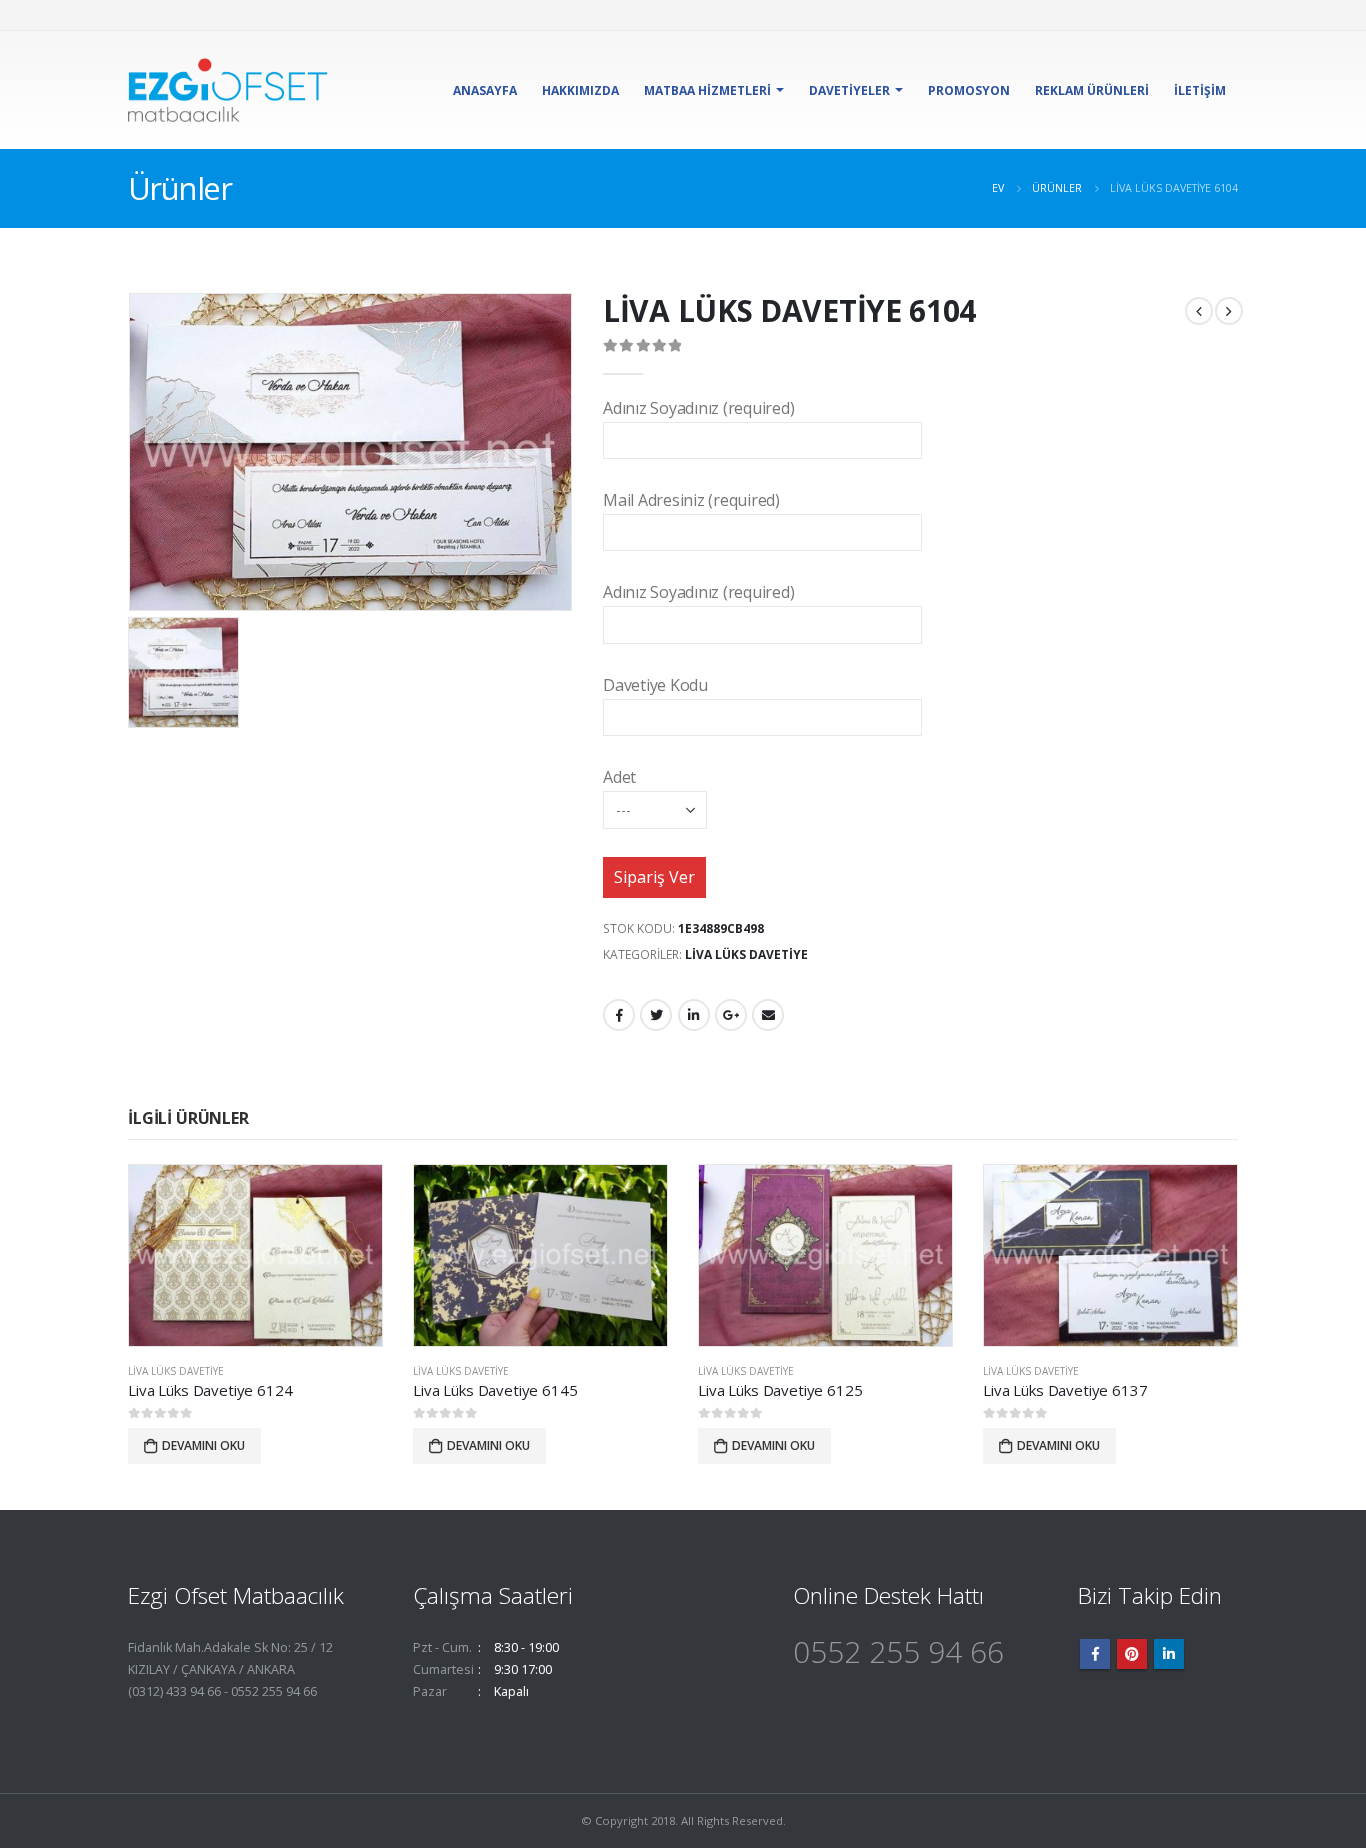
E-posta (768, 1015)
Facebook (619, 1015)
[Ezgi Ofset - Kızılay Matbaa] (228, 90)
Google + (731, 1015)
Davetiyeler (849, 90)
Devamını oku (203, 1445)
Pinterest (1132, 1654)
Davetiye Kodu (655, 685)
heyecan (656, 1015)
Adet (619, 777)
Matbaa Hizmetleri (707, 90)
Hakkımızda (580, 90)
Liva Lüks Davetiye (746, 954)
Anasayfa (485, 90)
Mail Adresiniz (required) (691, 500)
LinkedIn (694, 1015)
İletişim (1200, 90)
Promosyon (969, 90)
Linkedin (1169, 1654)
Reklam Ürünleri (1092, 90)
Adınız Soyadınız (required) (699, 408)
